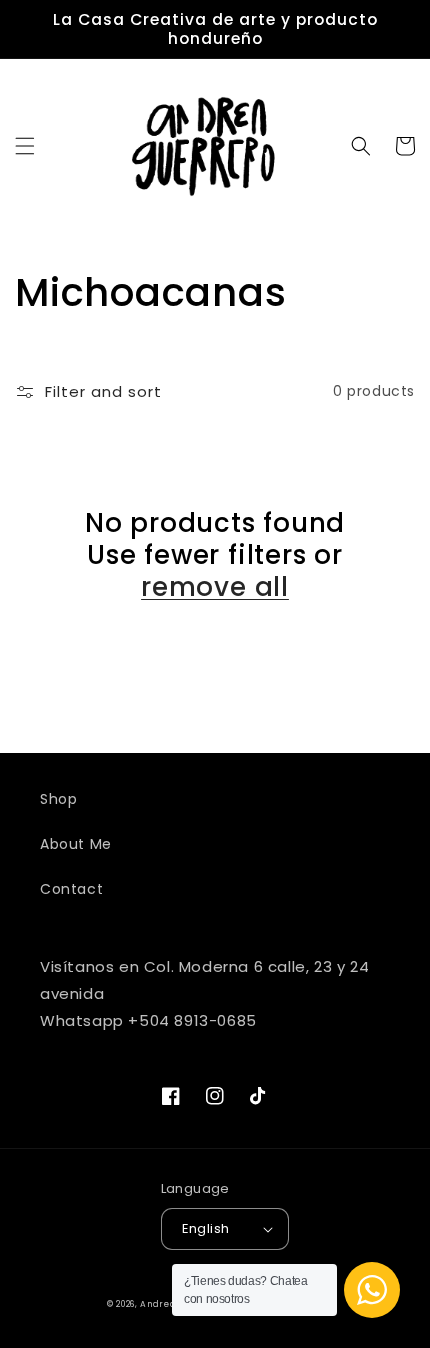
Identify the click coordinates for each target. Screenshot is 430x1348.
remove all (215, 587)
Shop (58, 799)
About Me (76, 844)
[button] (25, 146)
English (206, 1228)
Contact (71, 889)
